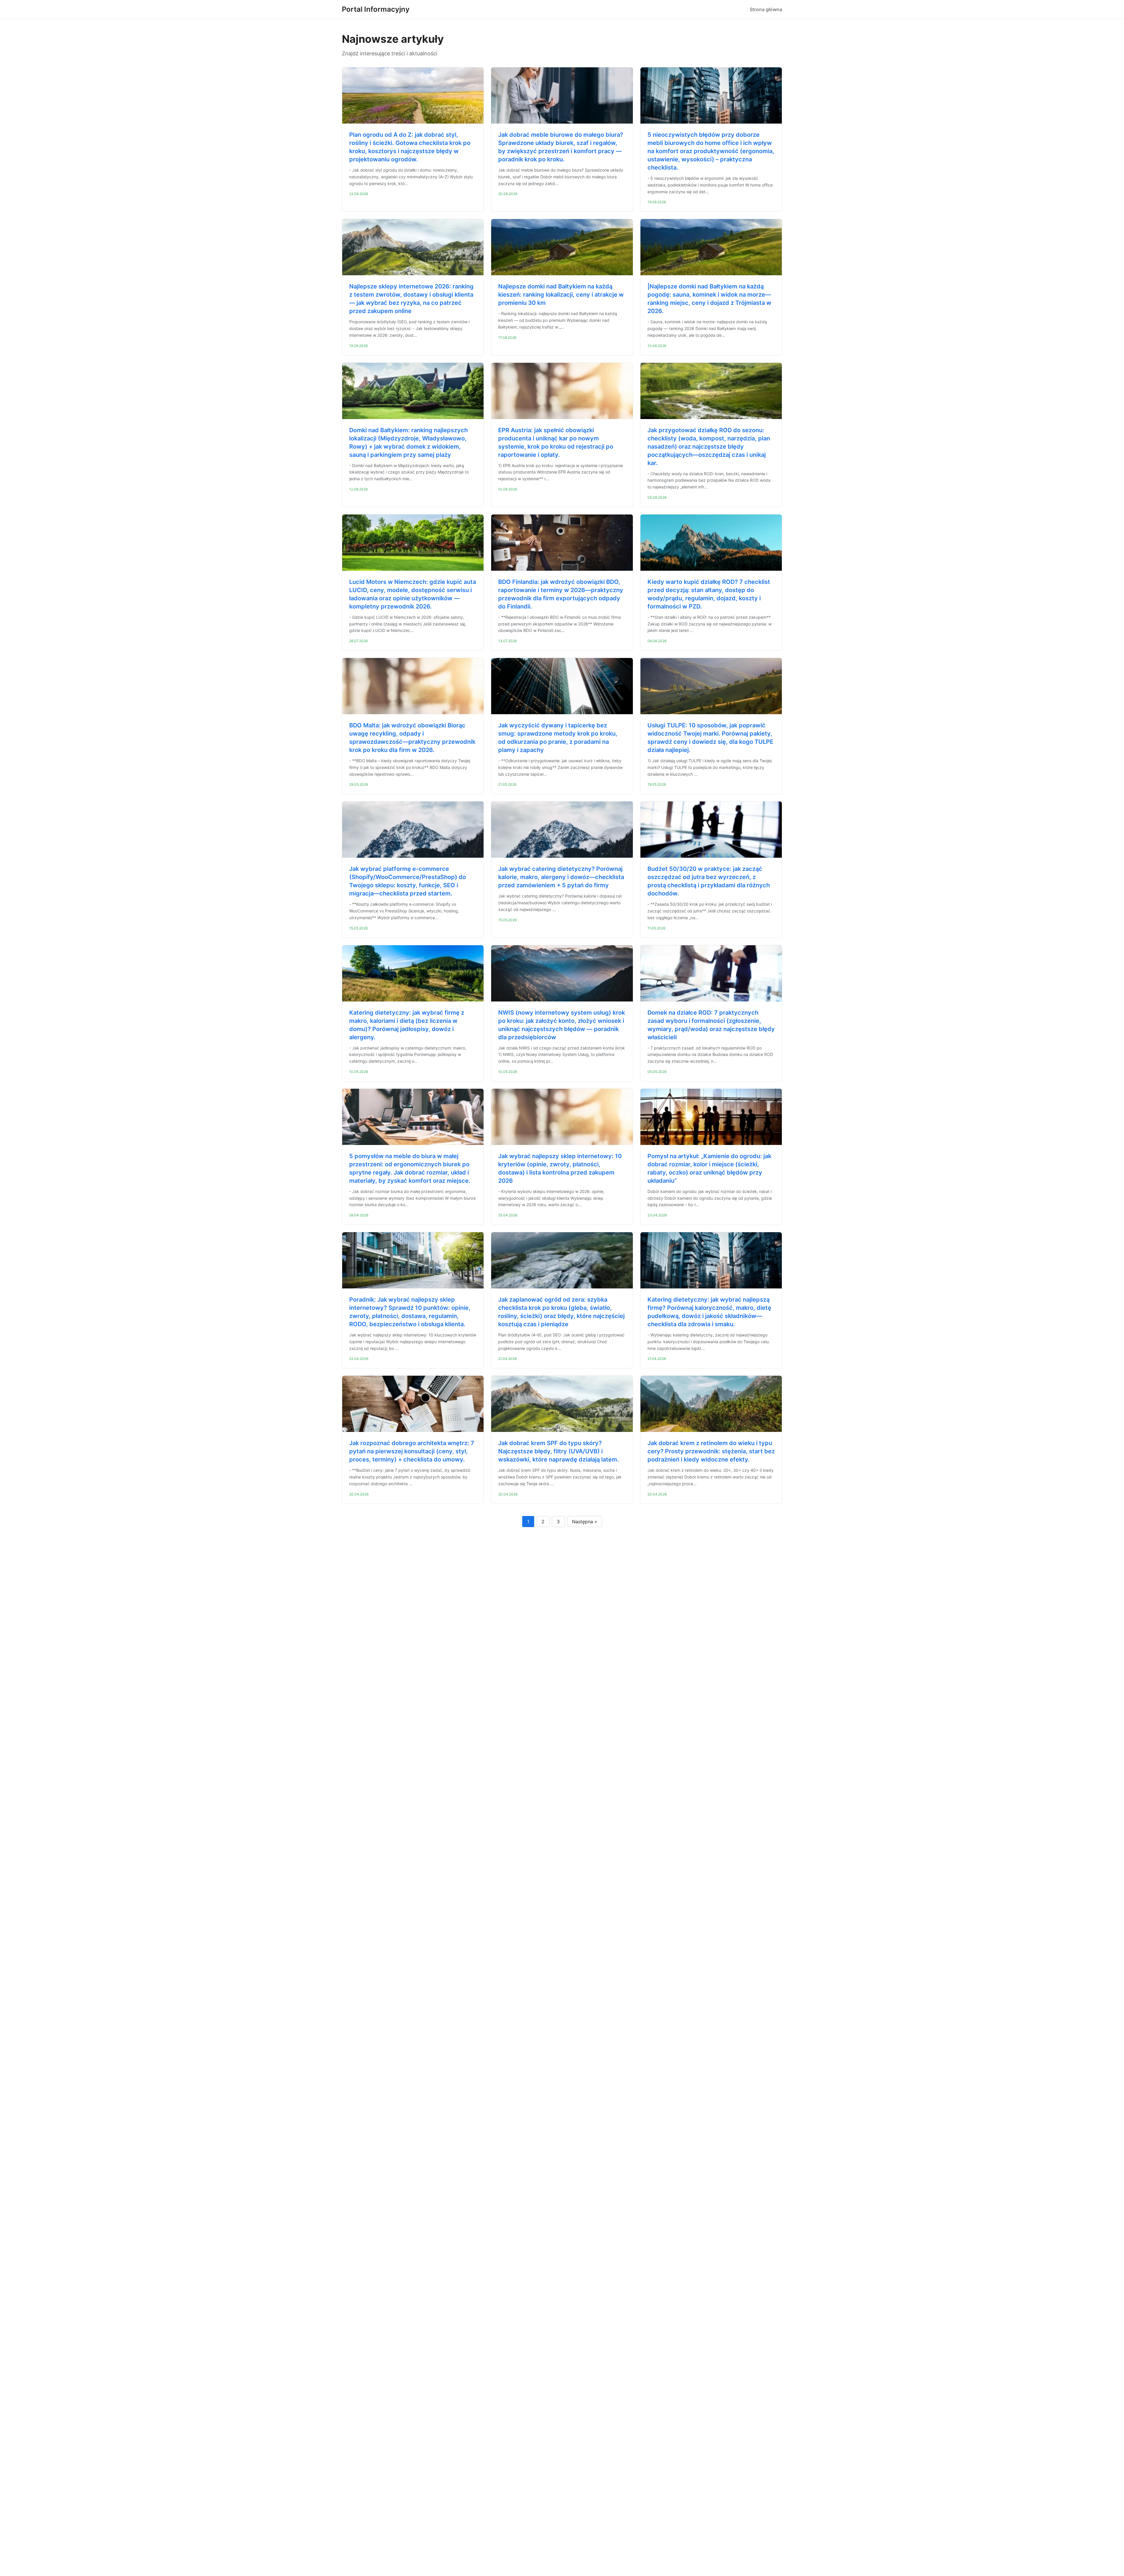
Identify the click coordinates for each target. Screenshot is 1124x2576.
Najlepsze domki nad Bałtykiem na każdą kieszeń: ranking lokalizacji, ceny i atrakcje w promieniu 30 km (561, 295)
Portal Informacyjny (376, 9)
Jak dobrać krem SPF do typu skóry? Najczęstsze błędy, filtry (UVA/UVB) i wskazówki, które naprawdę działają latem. (558, 1451)
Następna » (585, 1522)
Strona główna (766, 9)
